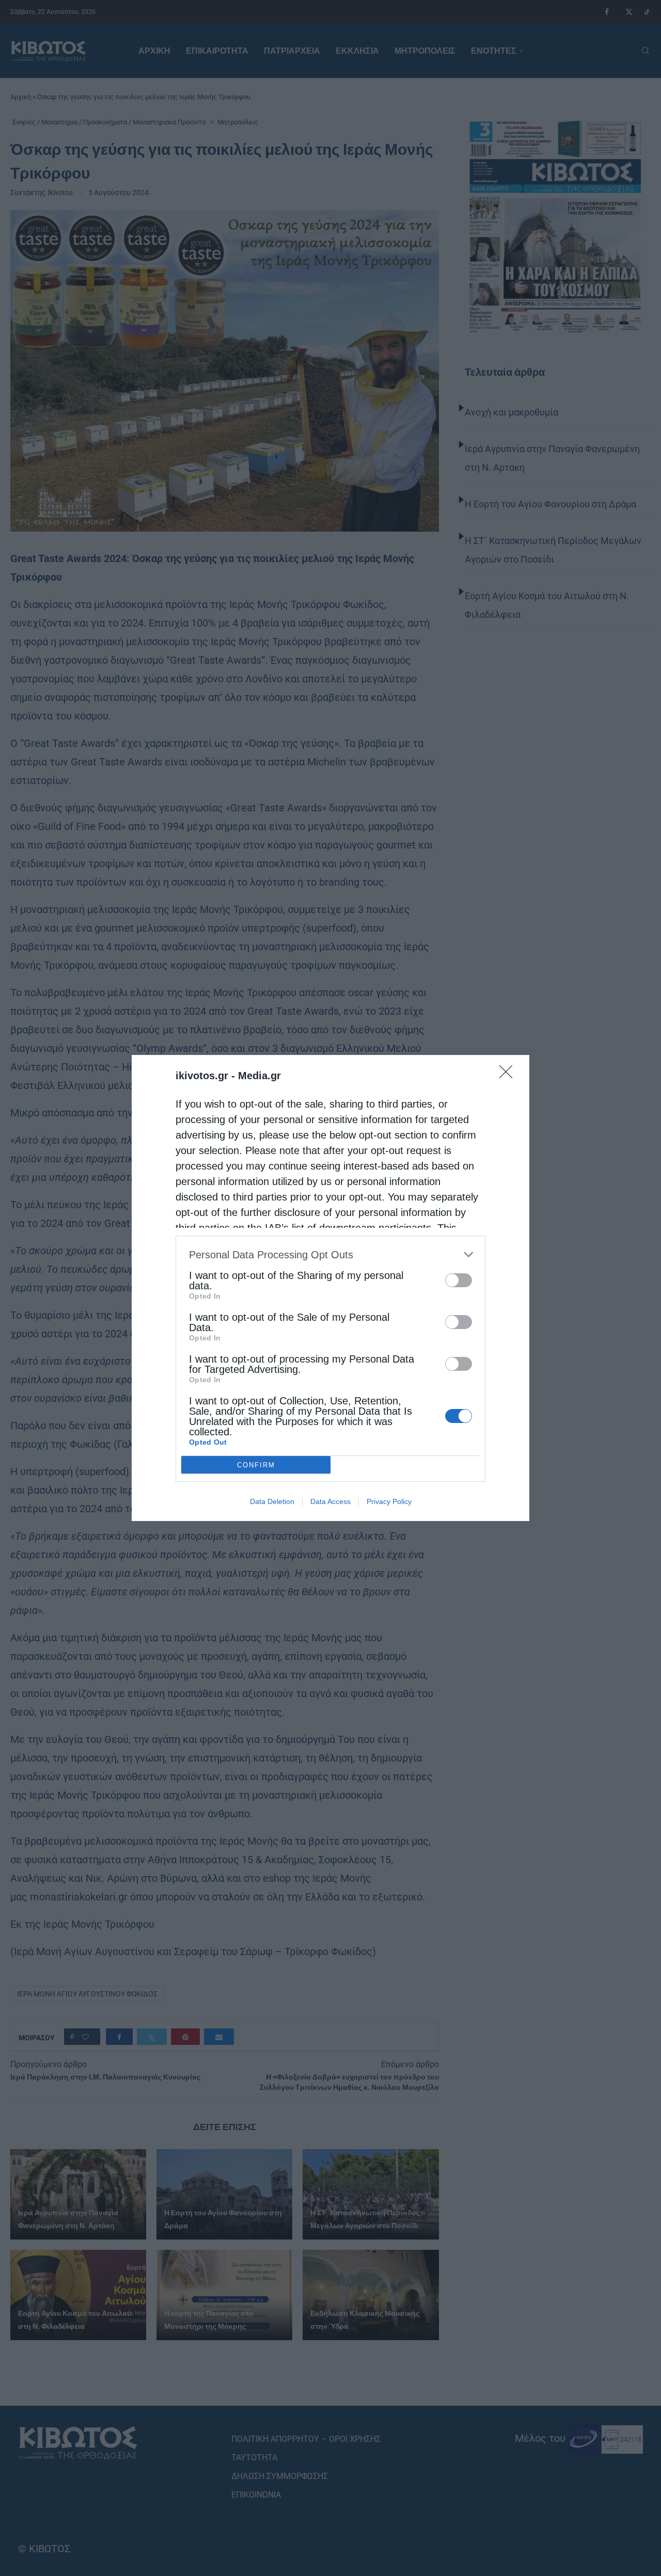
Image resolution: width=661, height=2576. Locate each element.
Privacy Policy (389, 1501)
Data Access (330, 1501)
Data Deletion (272, 1501)
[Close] (509, 1075)
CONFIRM (256, 1465)
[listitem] (330, 1254)
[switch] (459, 1280)
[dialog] (330, 1288)
